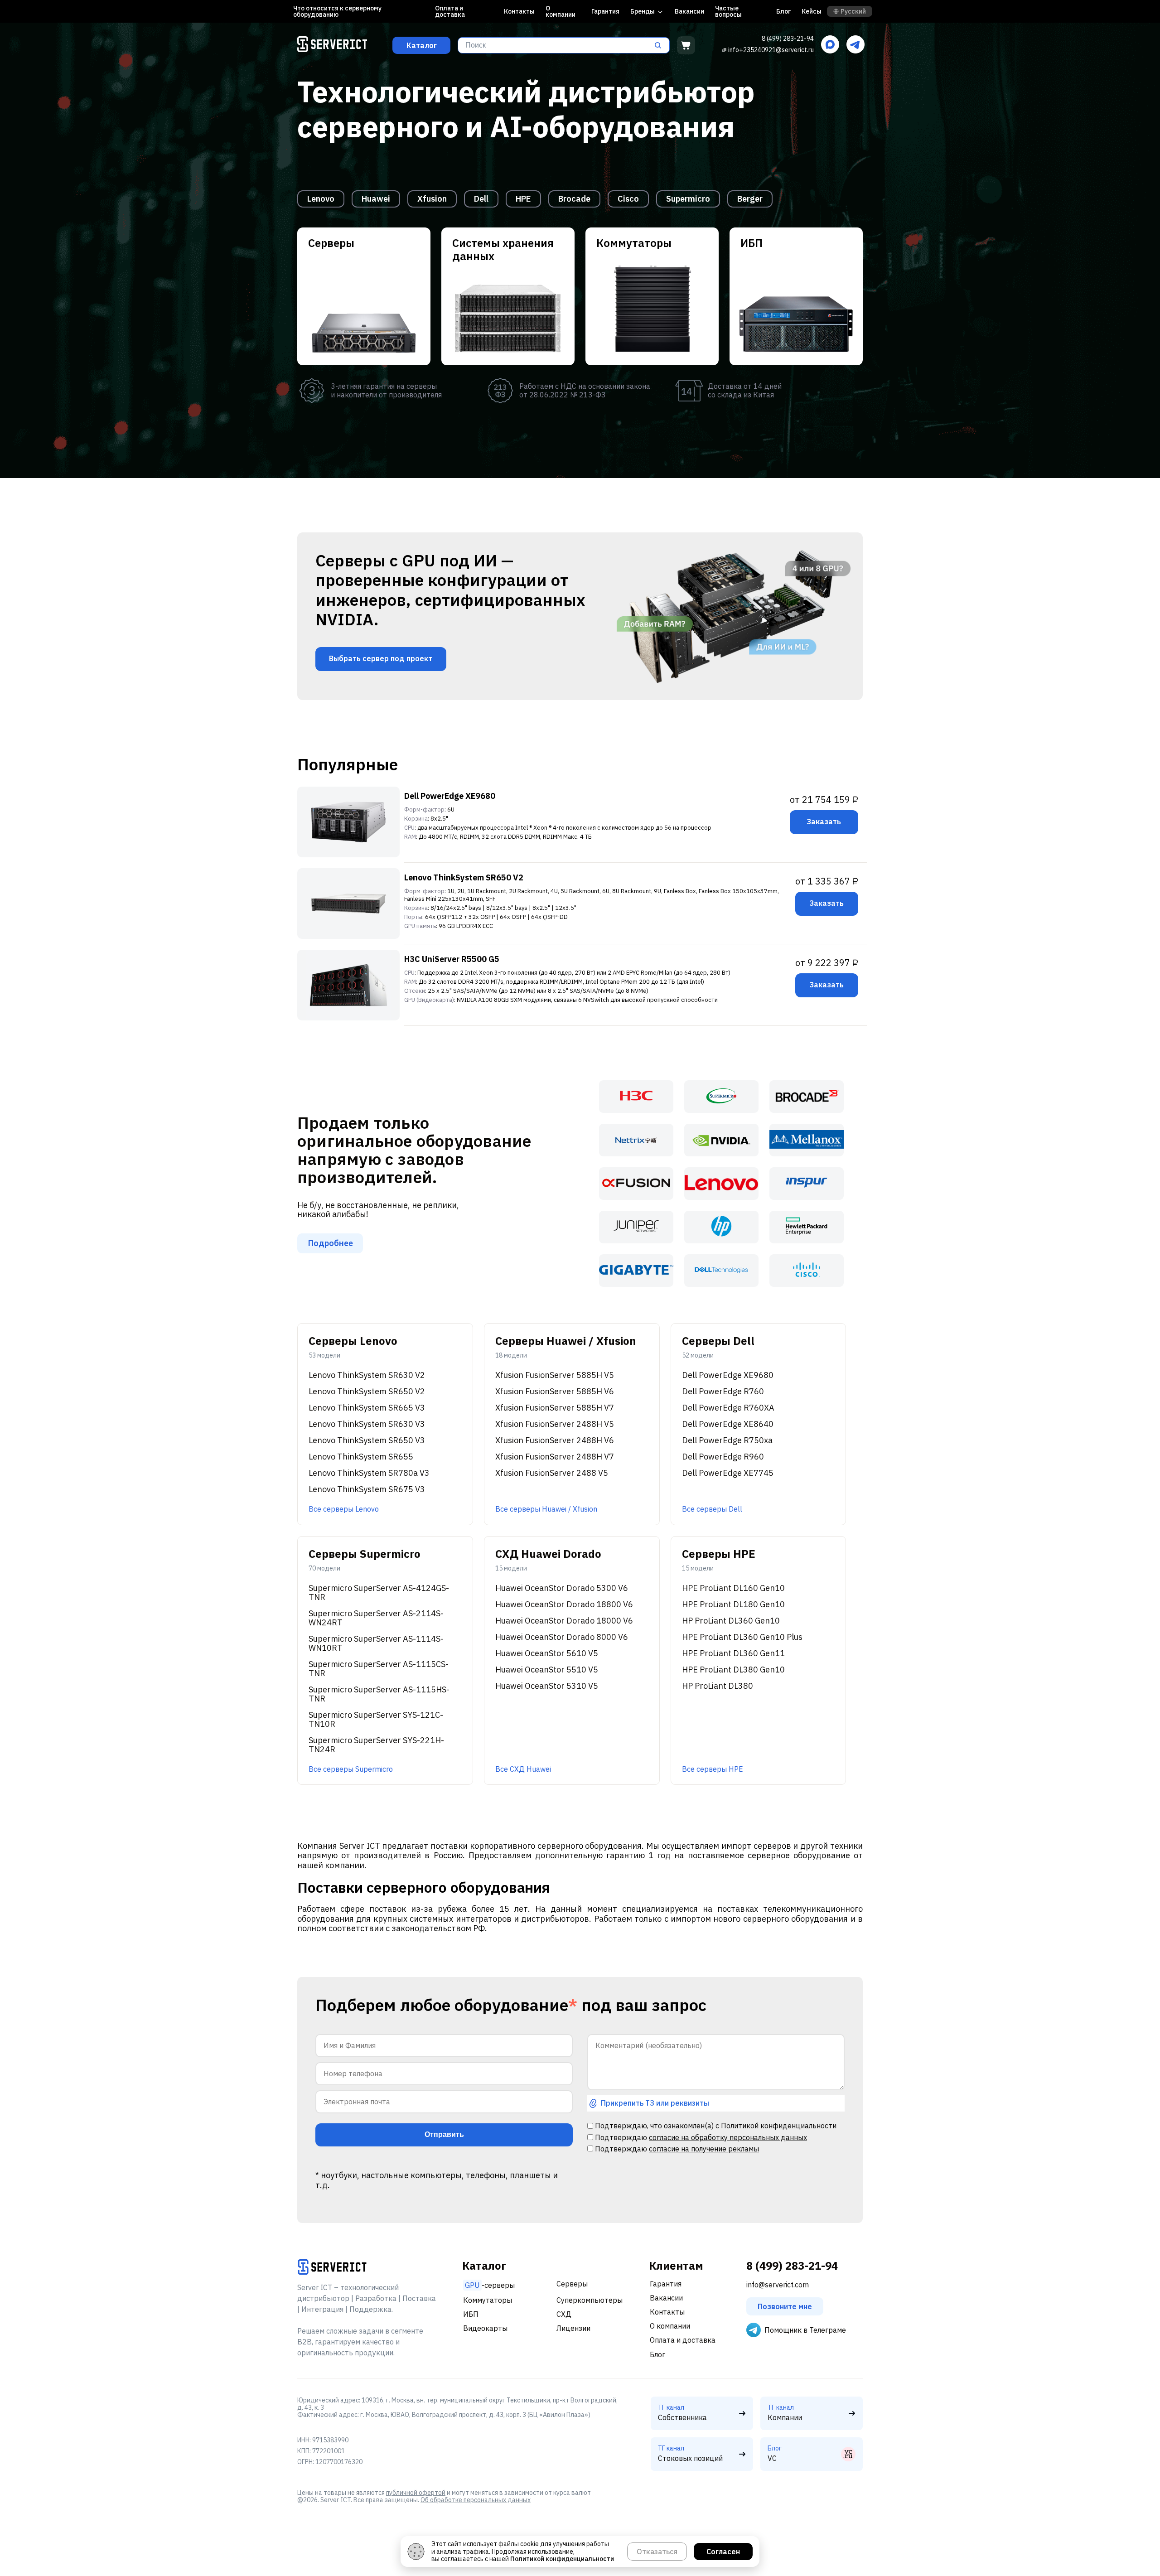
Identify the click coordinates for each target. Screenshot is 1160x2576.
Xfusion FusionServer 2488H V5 (555, 1424)
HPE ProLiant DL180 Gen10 (733, 1605)
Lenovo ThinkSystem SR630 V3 (367, 1424)
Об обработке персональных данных (476, 2500)
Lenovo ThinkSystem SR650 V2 (464, 877)
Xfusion (432, 199)
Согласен (723, 2552)
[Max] (830, 45)
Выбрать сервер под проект (381, 658)
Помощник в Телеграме (805, 2330)
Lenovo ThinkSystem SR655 (361, 1457)
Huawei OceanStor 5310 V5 (547, 1686)
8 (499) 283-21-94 (788, 39)
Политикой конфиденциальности (779, 2126)
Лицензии (573, 2328)
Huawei (376, 199)
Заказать (824, 822)
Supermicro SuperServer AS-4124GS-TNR (379, 1593)
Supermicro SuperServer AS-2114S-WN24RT (376, 1618)
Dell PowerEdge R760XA (728, 1408)
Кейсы (812, 11)
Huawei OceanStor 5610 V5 (547, 1653)
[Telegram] (855, 45)
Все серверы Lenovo (344, 1509)
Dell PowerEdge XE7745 (728, 1473)
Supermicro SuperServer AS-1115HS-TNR (379, 1694)
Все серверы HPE (713, 1769)
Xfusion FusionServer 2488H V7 (555, 1457)
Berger (750, 199)
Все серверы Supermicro (351, 1769)
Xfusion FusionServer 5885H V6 (555, 1392)
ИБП (471, 2314)
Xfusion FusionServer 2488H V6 (555, 1440)
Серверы (572, 2284)
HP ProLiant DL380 (718, 1686)
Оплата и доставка (450, 11)
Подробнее (331, 1243)
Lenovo (321, 199)
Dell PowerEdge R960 (723, 1457)
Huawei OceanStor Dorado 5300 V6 (562, 1588)
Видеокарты (485, 2328)
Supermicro (688, 199)
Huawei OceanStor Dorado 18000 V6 (564, 1621)
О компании (561, 11)
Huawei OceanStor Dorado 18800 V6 (564, 1605)
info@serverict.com (778, 2285)
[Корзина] (686, 45)
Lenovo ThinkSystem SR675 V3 (367, 1489)
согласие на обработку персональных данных (728, 2137)
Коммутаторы (488, 2300)
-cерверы (490, 2285)
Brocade (574, 199)
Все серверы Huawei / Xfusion (546, 1509)
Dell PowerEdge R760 (723, 1392)
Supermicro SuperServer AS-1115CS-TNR (379, 1669)
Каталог (422, 45)
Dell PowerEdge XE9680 (450, 796)
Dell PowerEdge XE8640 (728, 1424)
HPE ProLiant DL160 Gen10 (733, 1588)
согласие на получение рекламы (704, 2149)
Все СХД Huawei (523, 1769)
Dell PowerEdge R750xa (727, 1440)
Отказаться (657, 2552)
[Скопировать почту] (724, 50)
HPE (523, 199)
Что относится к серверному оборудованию (337, 11)
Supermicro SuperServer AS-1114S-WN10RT (376, 1643)
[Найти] (661, 45)
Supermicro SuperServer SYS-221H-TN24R (376, 1745)
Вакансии (689, 11)
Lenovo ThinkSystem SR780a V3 (369, 1473)
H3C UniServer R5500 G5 (452, 959)
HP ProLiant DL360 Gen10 (731, 1621)
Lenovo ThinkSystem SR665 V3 (367, 1408)
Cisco (628, 199)
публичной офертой (416, 2493)
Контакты (519, 11)
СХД (564, 2314)
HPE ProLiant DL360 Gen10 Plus (742, 1637)
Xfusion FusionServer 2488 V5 (552, 1473)
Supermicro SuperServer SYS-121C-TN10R (376, 1720)
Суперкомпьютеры (590, 2300)
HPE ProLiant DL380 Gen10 (733, 1670)
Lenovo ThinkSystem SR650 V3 (367, 1440)
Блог (783, 11)
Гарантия (605, 11)
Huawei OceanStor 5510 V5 (547, 1670)
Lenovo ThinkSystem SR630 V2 (367, 1375)
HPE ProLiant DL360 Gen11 (733, 1653)
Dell (481, 199)
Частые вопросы (728, 11)
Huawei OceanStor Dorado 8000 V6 (562, 1637)
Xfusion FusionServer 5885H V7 (555, 1408)
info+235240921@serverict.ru (771, 50)
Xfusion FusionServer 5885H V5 (555, 1375)
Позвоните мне (785, 2306)
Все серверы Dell (712, 1509)
